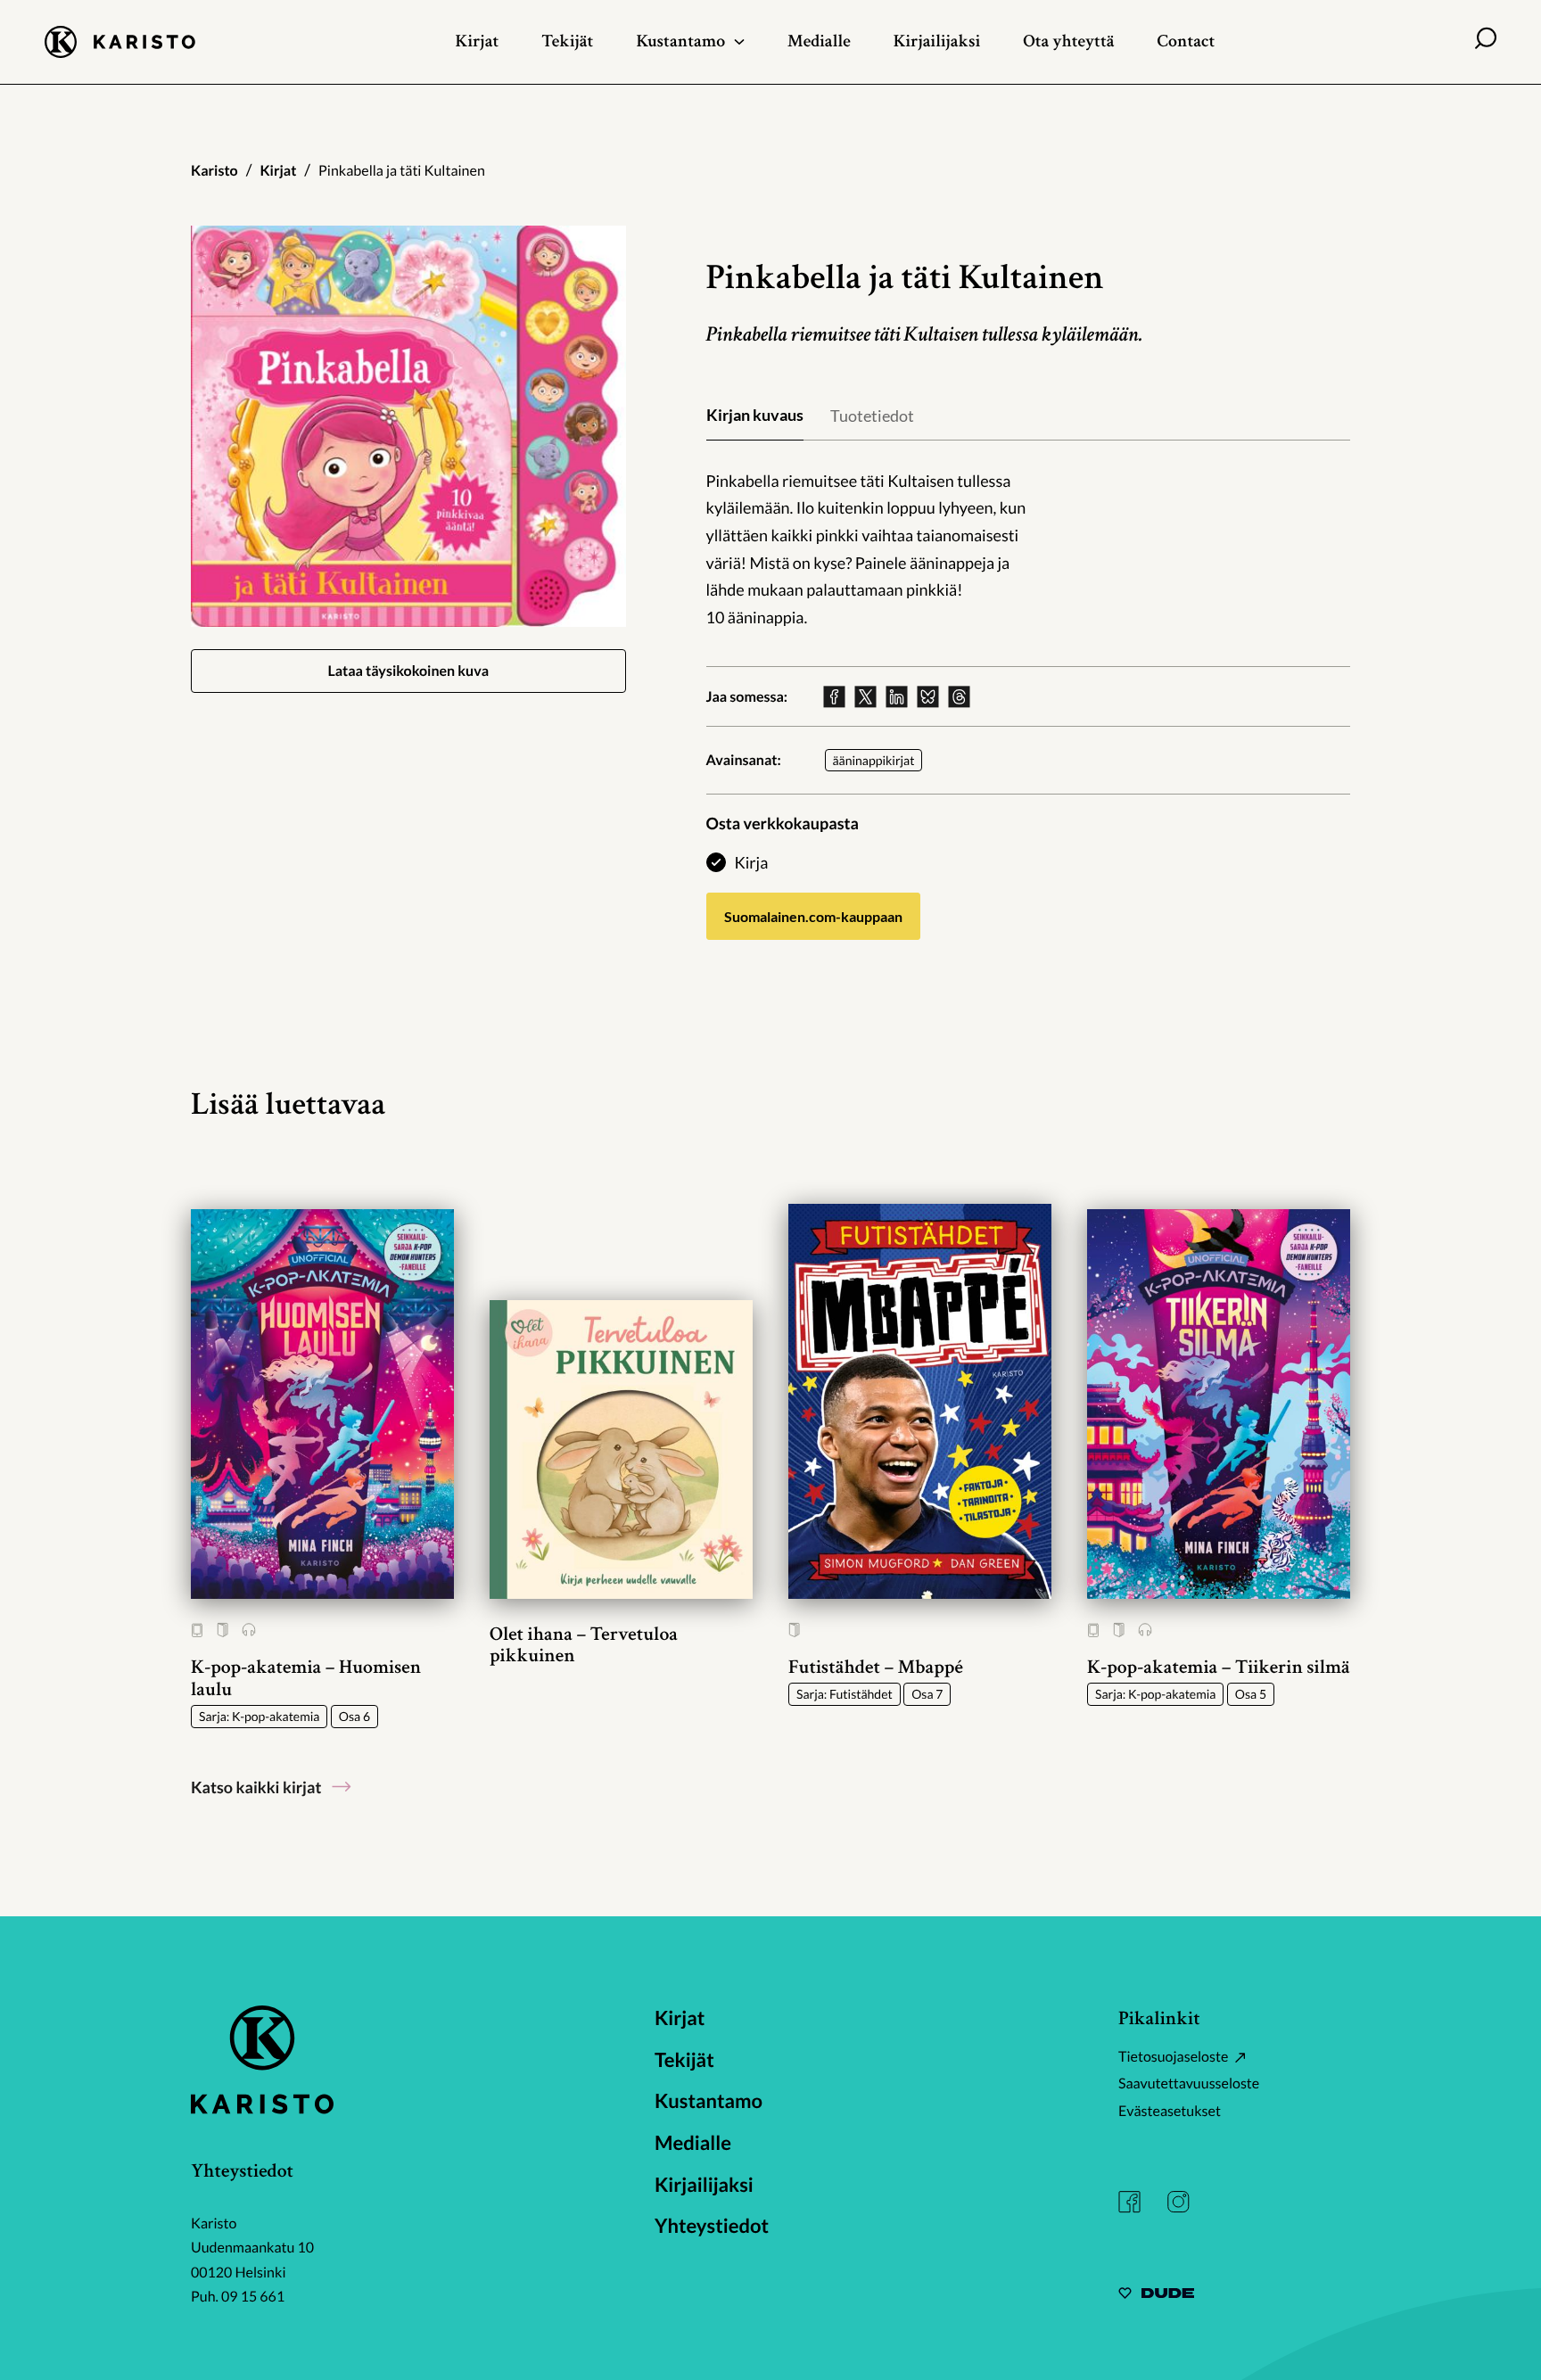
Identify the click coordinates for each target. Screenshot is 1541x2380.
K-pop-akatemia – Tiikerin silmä (1219, 1667)
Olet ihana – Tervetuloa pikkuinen (584, 1645)
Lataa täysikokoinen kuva (408, 671)
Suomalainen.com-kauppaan (813, 916)
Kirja (752, 862)
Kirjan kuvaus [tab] (755, 415)
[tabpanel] (1029, 549)
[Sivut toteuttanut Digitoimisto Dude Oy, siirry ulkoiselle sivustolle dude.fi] (1156, 2296)
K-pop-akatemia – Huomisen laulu (306, 1678)
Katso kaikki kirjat (256, 1787)
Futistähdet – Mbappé (876, 1667)
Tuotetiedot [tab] (872, 416)
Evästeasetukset (1170, 2111)
